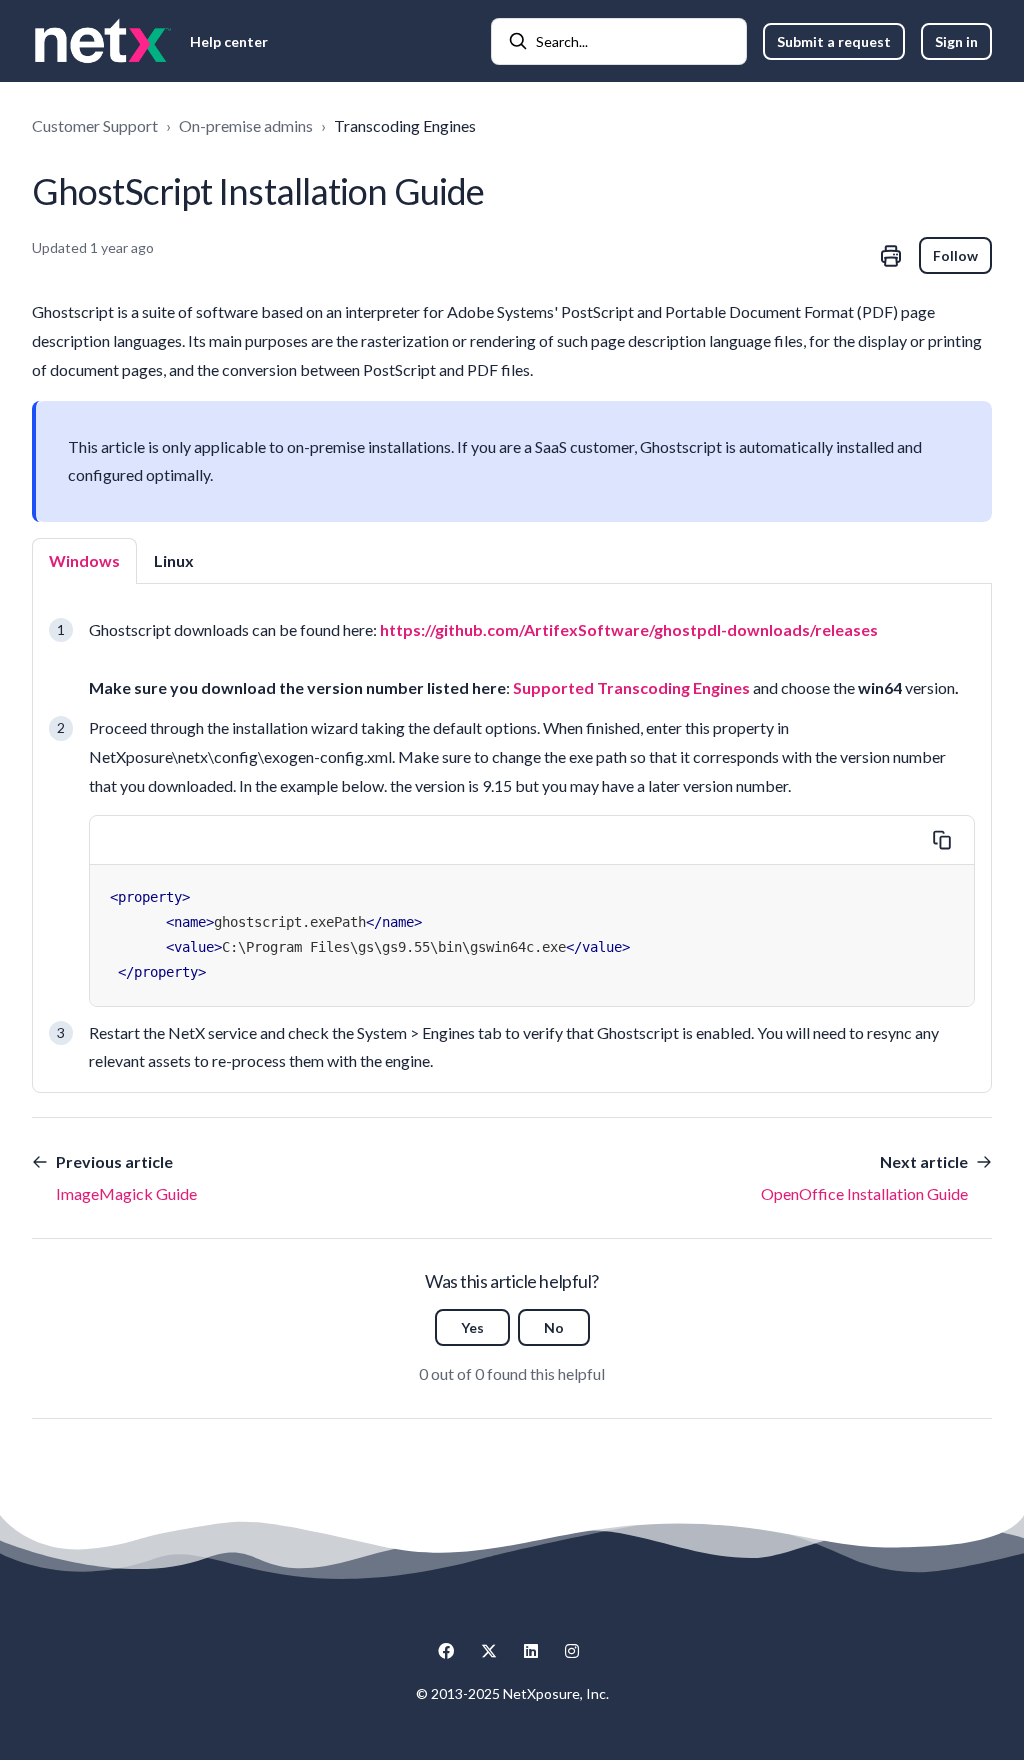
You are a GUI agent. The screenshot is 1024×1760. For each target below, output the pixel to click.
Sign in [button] (956, 41)
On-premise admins (246, 125)
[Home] (103, 41)
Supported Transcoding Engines (631, 687)
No (554, 1327)
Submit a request (834, 41)
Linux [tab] (174, 560)
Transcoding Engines (405, 125)
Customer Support (95, 125)
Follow (955, 255)
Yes (472, 1327)
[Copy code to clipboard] (942, 840)
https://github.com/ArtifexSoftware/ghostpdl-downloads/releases (629, 629)
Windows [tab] (84, 560)
